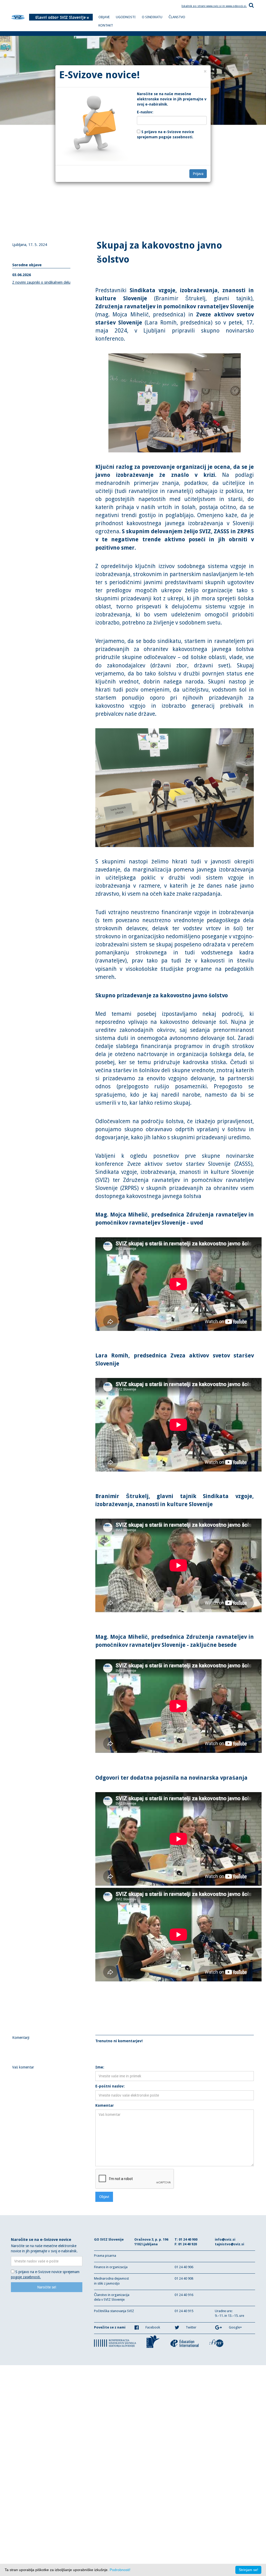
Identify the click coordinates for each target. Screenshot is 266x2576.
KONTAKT (106, 25)
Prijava (198, 174)
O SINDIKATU (152, 17)
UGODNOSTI (126, 17)
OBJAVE (104, 17)
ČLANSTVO (177, 17)
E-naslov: (145, 112)
